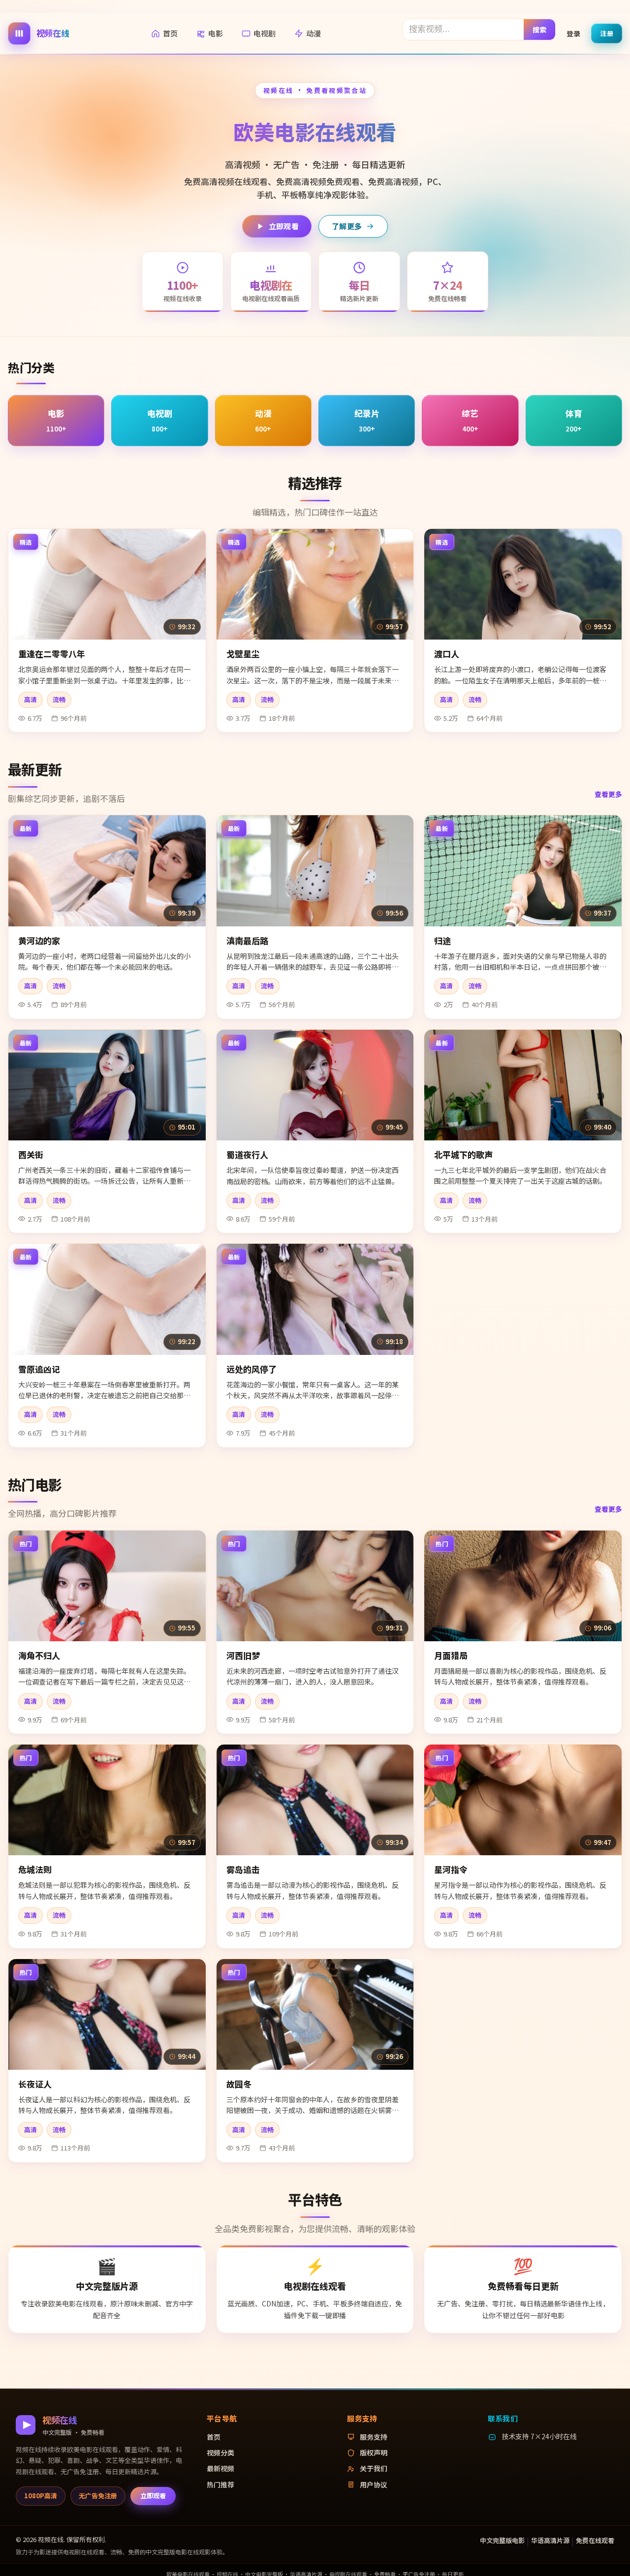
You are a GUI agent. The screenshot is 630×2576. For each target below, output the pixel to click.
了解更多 (347, 226)
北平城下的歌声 (463, 1154)
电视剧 (265, 33)
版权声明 (374, 2453)
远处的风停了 (252, 1369)
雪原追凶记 (39, 1369)
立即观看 (284, 226)
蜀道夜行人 (247, 1154)
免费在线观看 (595, 2540)
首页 (170, 33)
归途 (442, 940)
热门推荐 (220, 2484)
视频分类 (220, 2453)
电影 (216, 33)
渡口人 (447, 654)
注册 (607, 33)
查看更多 (608, 794)
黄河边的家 (39, 940)
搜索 (540, 29)
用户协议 (374, 2484)
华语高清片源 (550, 2540)
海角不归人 (39, 1655)
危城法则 (35, 1869)
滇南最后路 (247, 940)
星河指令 (451, 1869)
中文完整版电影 (502, 2540)
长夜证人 (35, 2084)
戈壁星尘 (243, 654)
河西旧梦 (243, 1655)
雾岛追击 (243, 1869)
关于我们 (374, 2468)
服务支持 (374, 2437)
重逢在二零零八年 (52, 654)
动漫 (314, 33)
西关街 (31, 1154)
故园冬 (239, 2084)
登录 (573, 33)
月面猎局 (451, 1655)
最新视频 (220, 2468)
